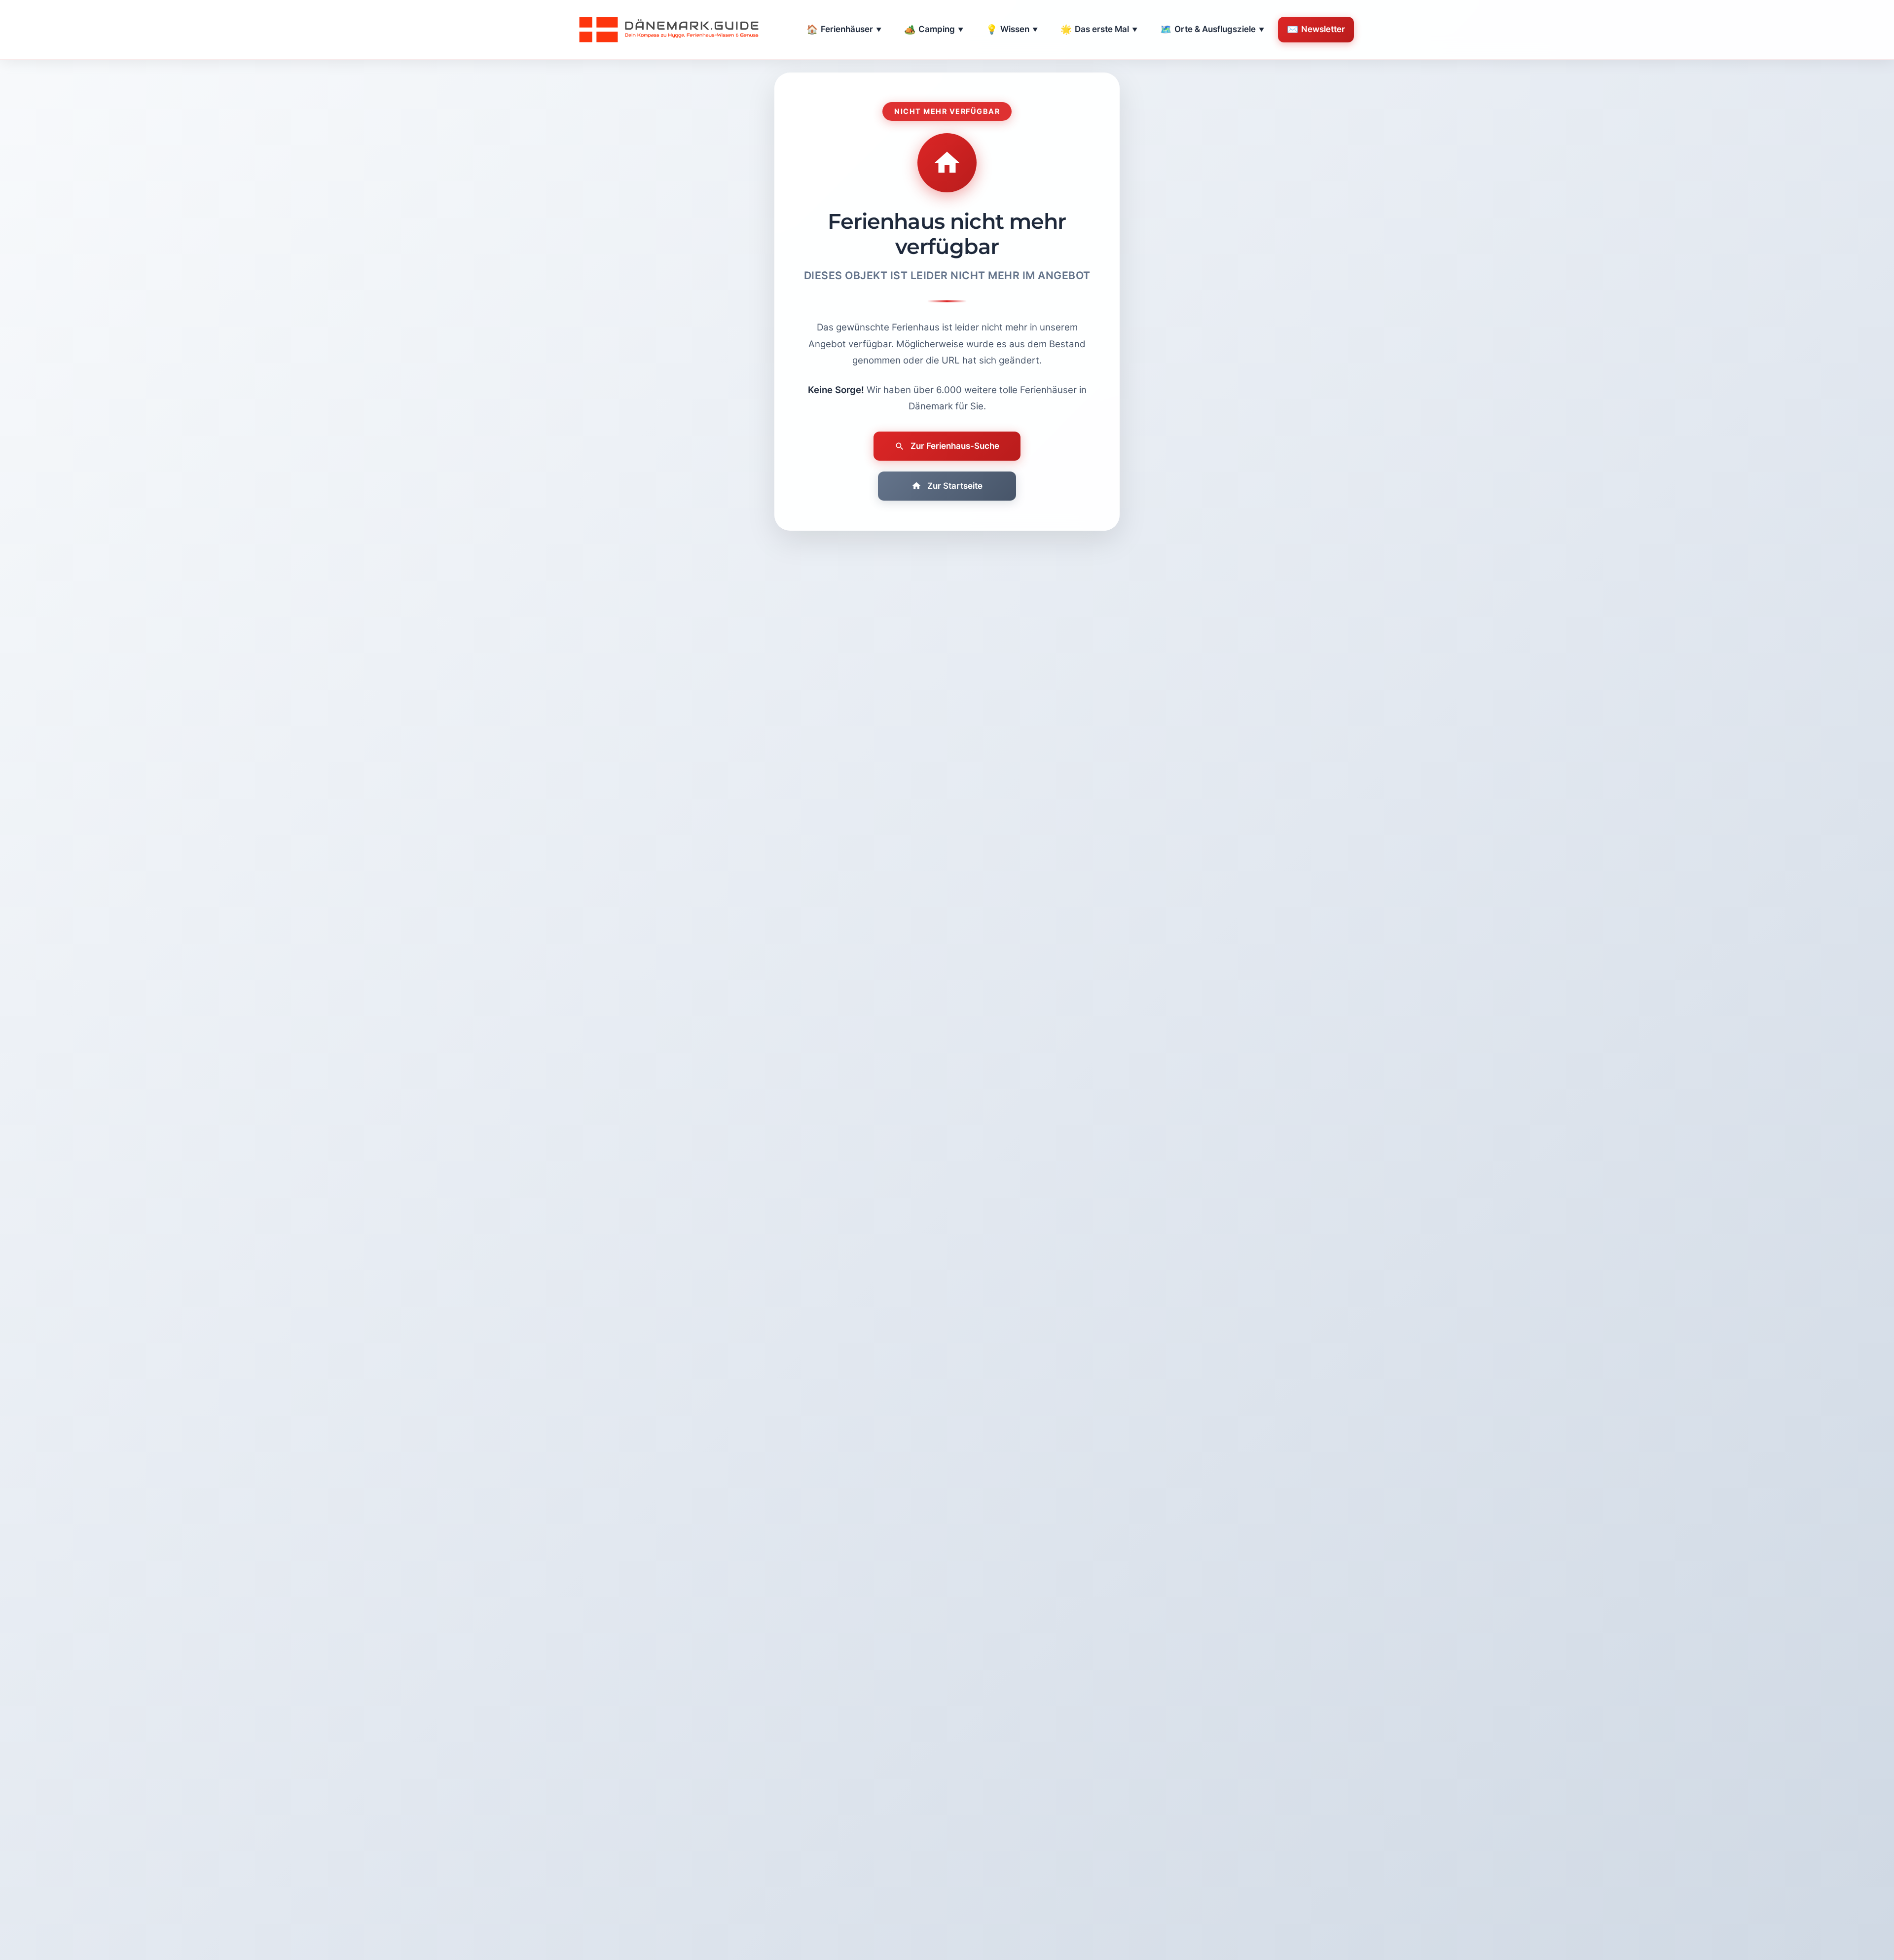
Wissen (1012, 29)
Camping (934, 29)
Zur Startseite (955, 486)
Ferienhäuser (844, 29)
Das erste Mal (1099, 29)
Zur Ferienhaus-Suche (955, 446)
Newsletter (1316, 29)
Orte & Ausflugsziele (1212, 29)
